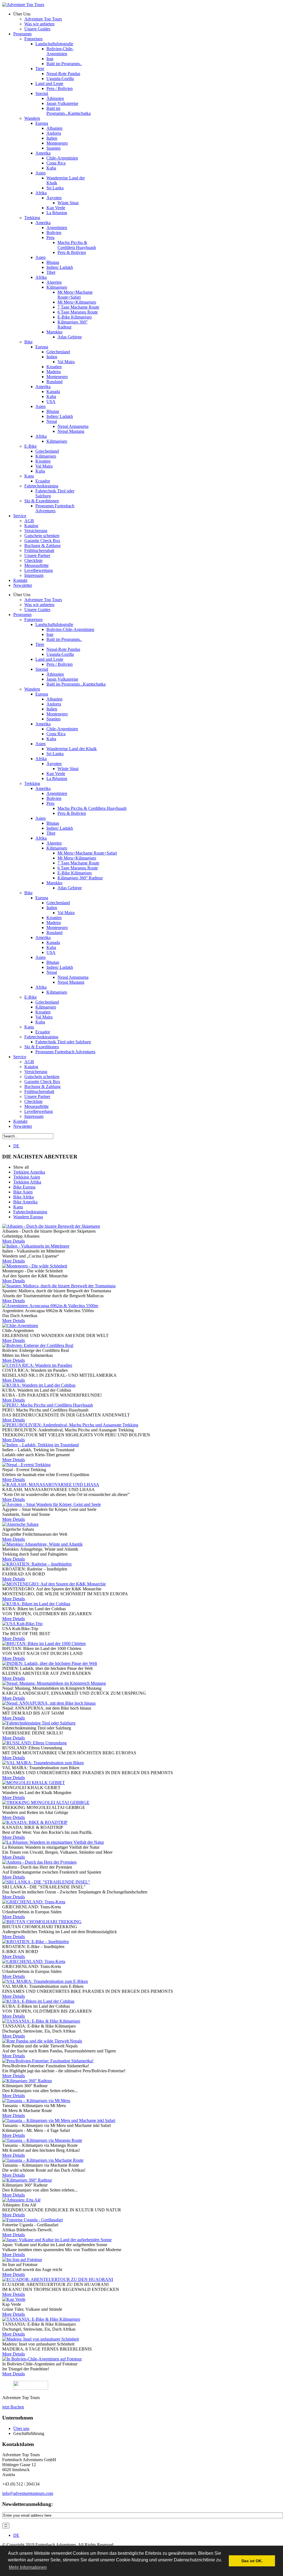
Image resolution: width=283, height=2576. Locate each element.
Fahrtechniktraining (30, 1212)
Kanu (18, 1207)
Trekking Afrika (27, 1182)
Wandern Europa (28, 1217)
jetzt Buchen (13, 2407)
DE (16, 1146)
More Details (14, 1241)
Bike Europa (24, 1187)
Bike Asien (23, 1192)
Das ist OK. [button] (252, 2561)
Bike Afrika (23, 1197)
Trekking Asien (27, 1177)
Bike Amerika (25, 1202)
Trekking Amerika (29, 1172)
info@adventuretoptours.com (28, 2493)
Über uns (21, 2428)
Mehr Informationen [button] (28, 2567)
